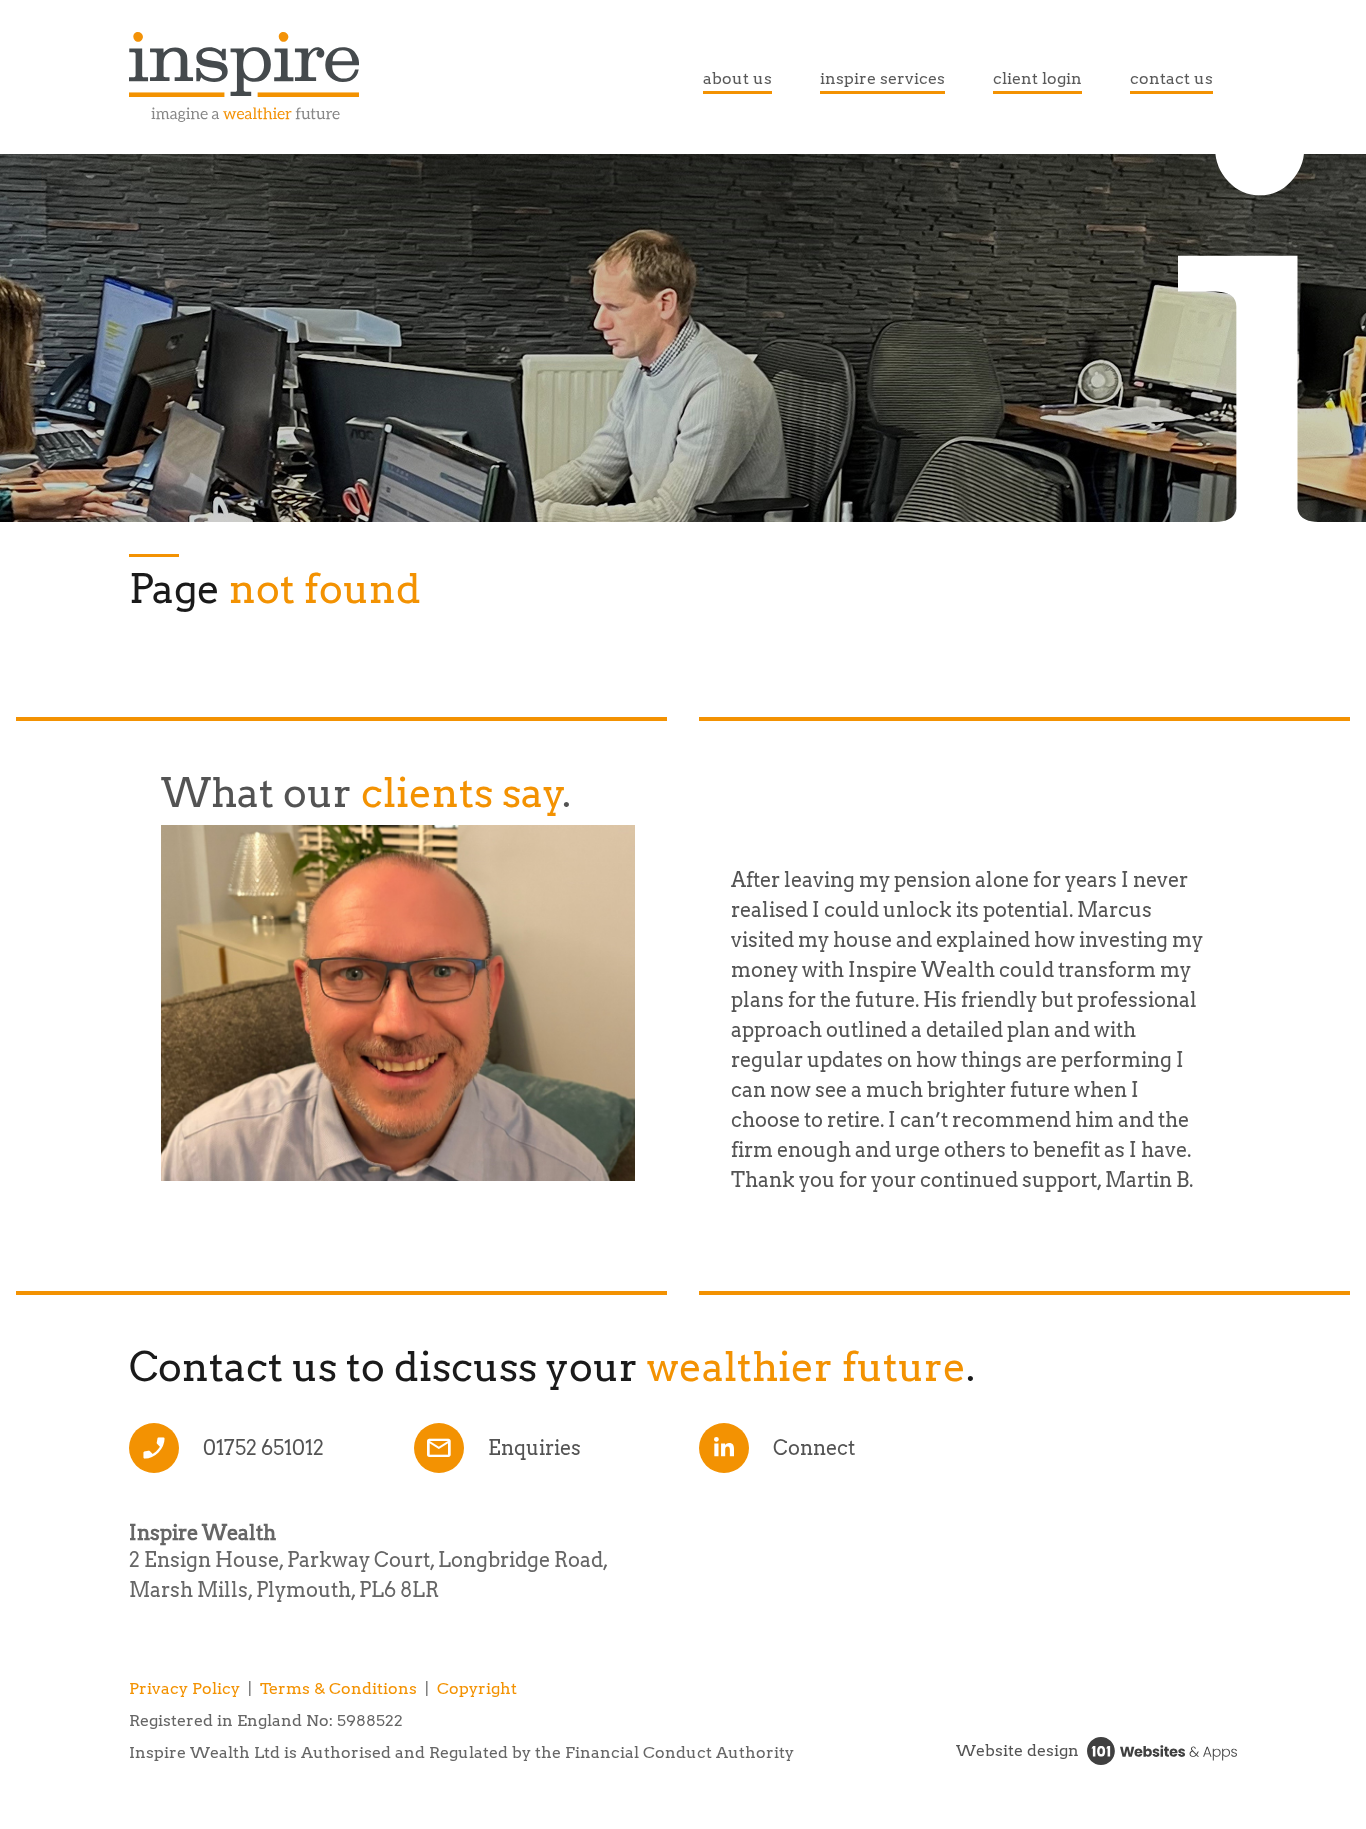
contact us (1171, 78)
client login (1037, 78)
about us (737, 78)
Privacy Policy (184, 1688)
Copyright (477, 1688)
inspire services (882, 78)
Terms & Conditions (338, 1688)
